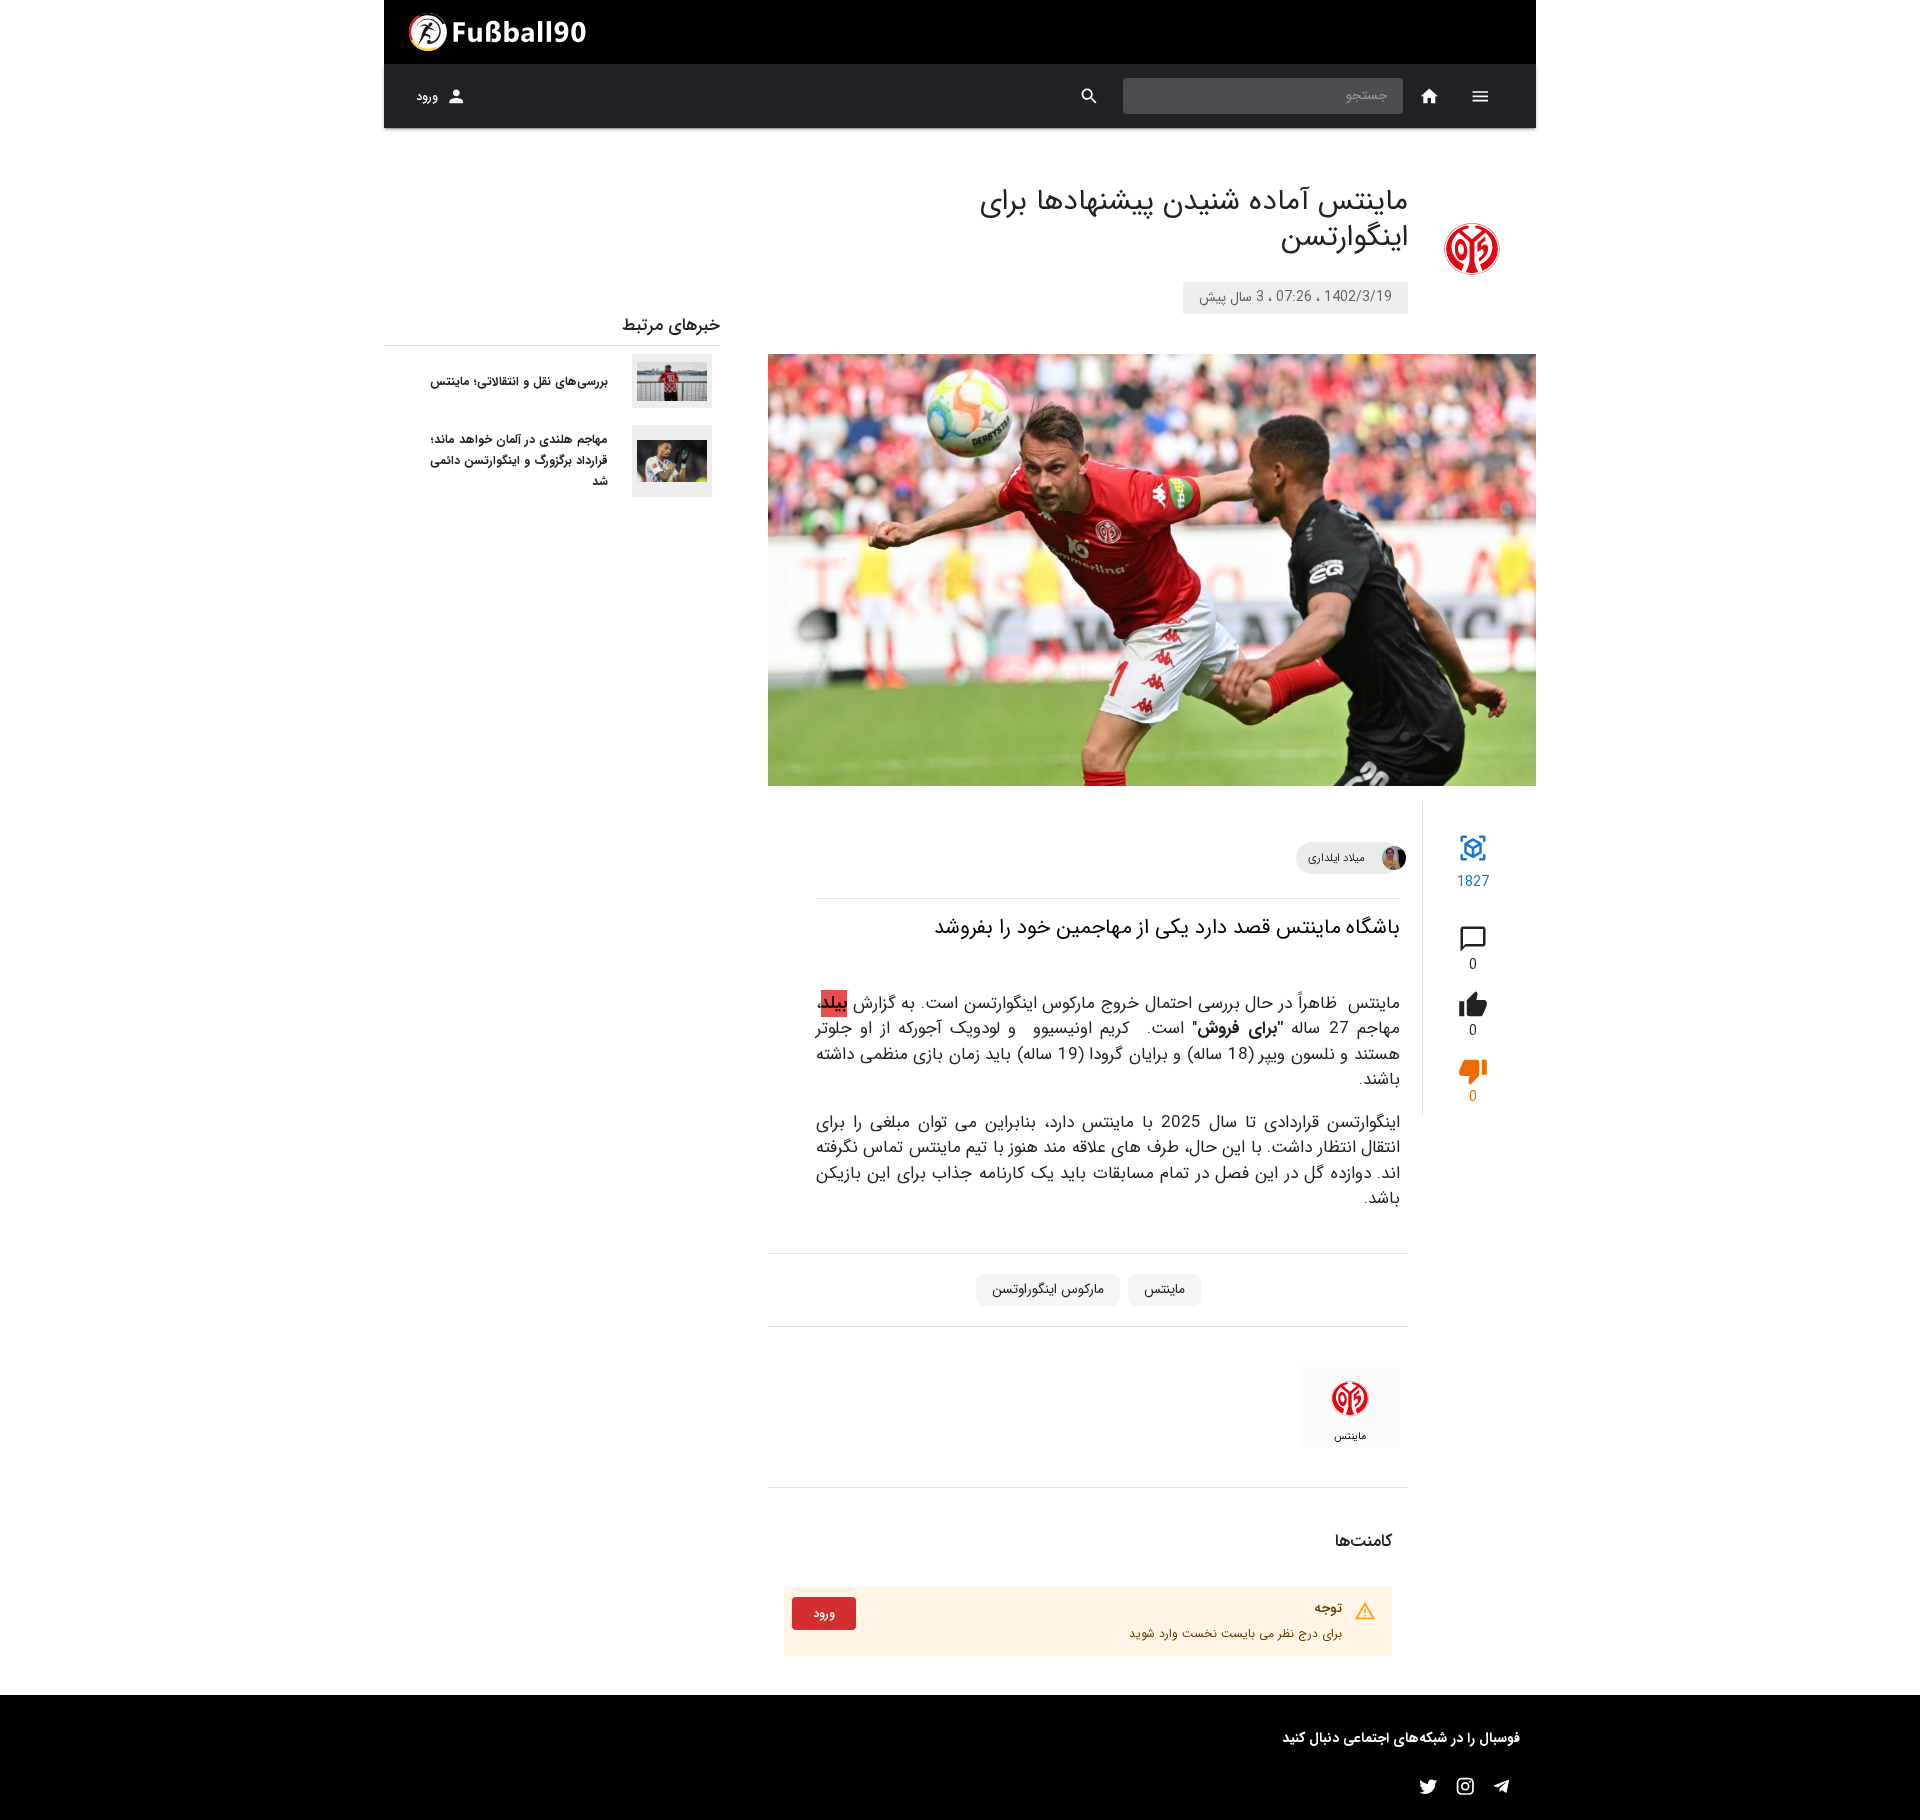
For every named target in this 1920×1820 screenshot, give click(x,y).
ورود (427, 96)
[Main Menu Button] (1480, 96)
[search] (1089, 96)
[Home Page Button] (1429, 96)
